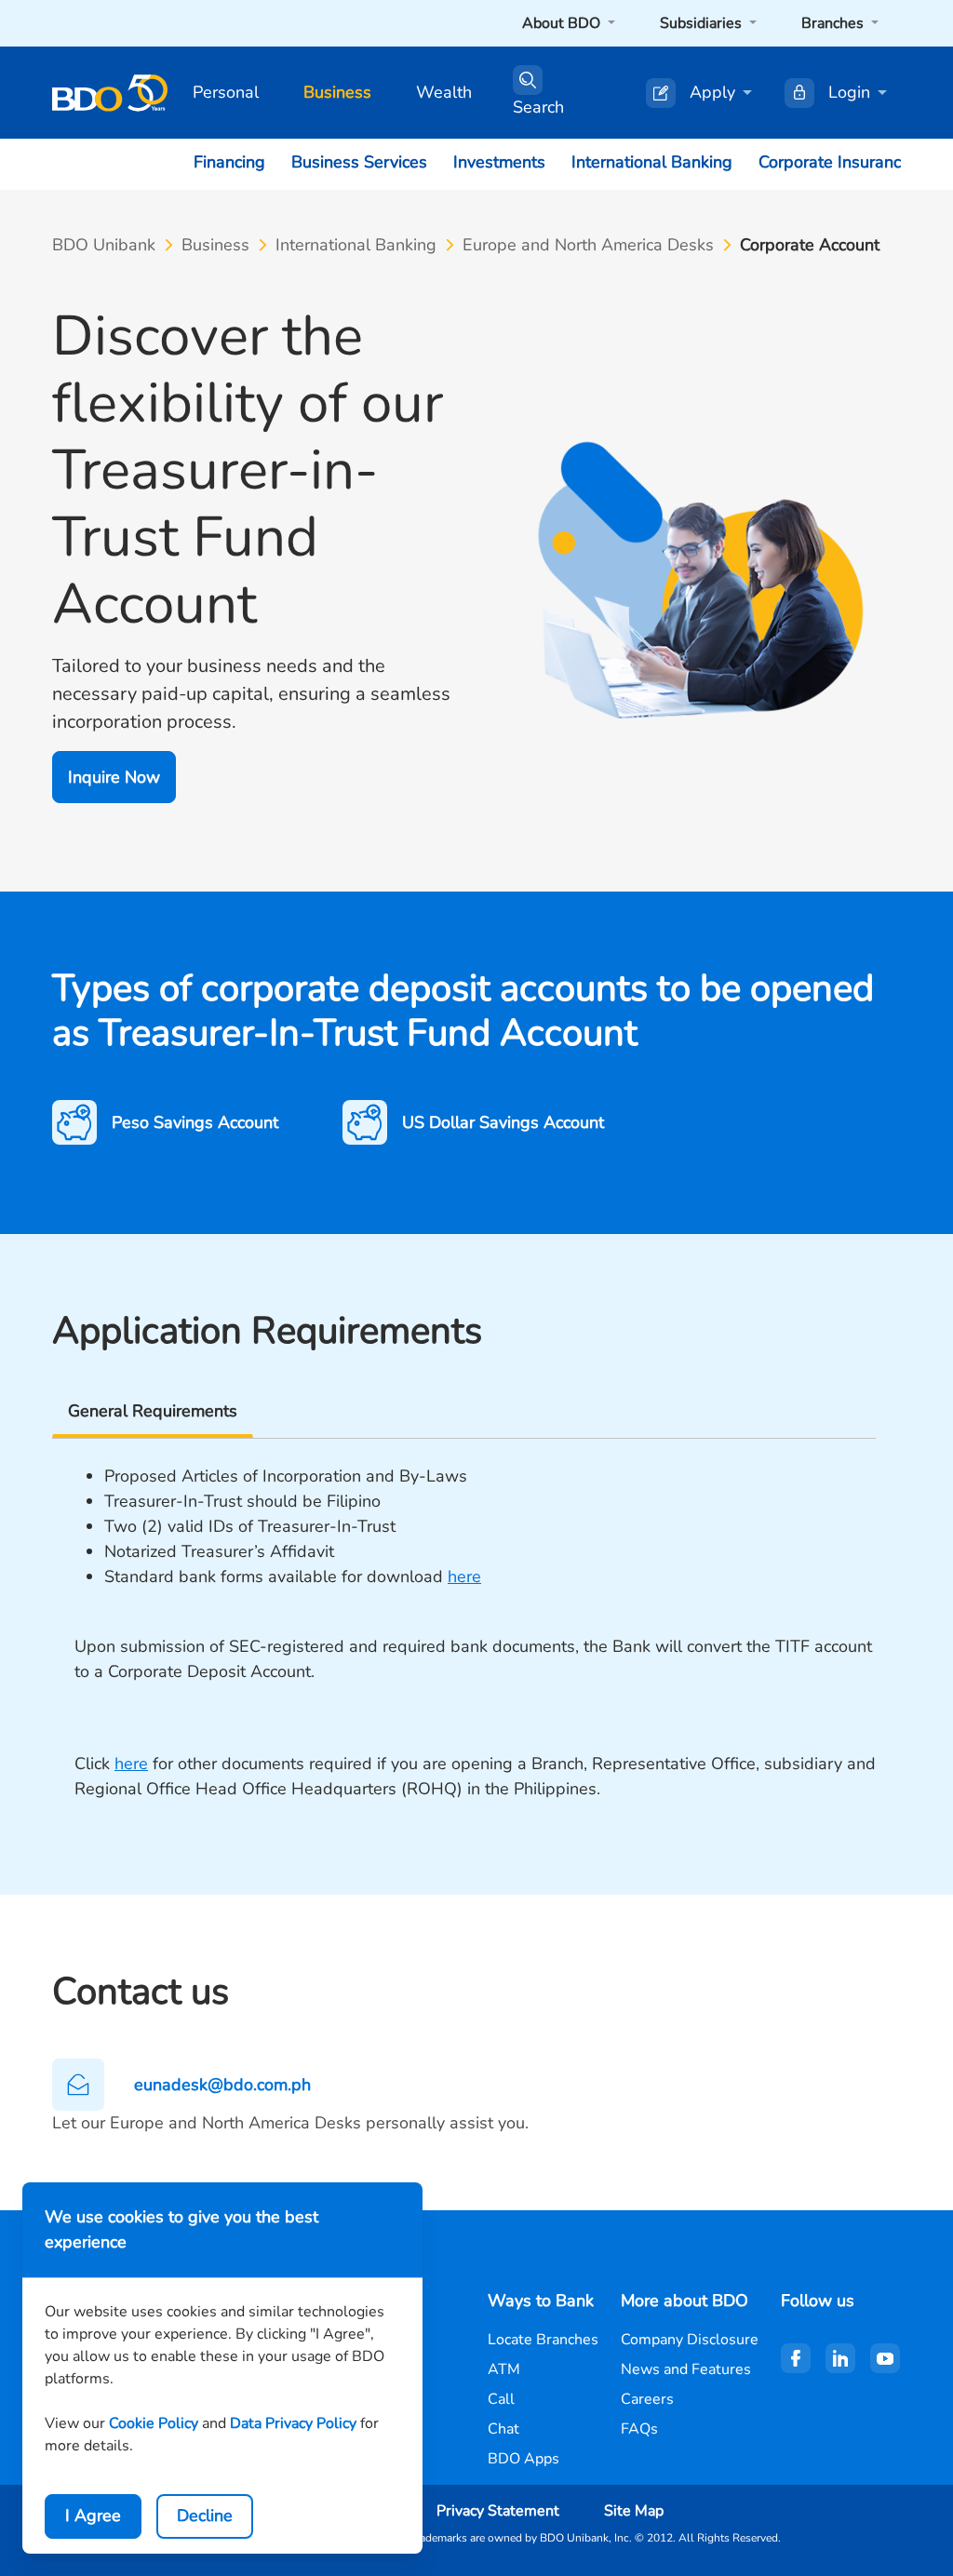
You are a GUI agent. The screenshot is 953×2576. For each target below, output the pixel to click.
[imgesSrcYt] (885, 2358)
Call (501, 2399)
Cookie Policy (154, 2423)
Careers (647, 2399)
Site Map (634, 2511)
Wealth (444, 92)
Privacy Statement (498, 2511)
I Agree (93, 2516)
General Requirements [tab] (153, 1411)
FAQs (639, 2429)
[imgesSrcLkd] (840, 2358)
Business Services (359, 162)
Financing (229, 162)
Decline (205, 2516)
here (464, 1576)
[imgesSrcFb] (796, 2358)
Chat (503, 2429)
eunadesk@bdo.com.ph (222, 2085)
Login (849, 92)
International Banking (652, 162)
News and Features (686, 2369)
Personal (226, 92)
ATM (504, 2369)
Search (538, 107)
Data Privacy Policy (293, 2423)
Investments (499, 162)
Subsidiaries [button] (703, 23)
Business (337, 92)
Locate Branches (543, 2340)
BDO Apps (523, 2459)
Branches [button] (834, 23)
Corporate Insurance (834, 162)
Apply (712, 92)
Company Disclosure (690, 2340)
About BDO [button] (563, 23)
